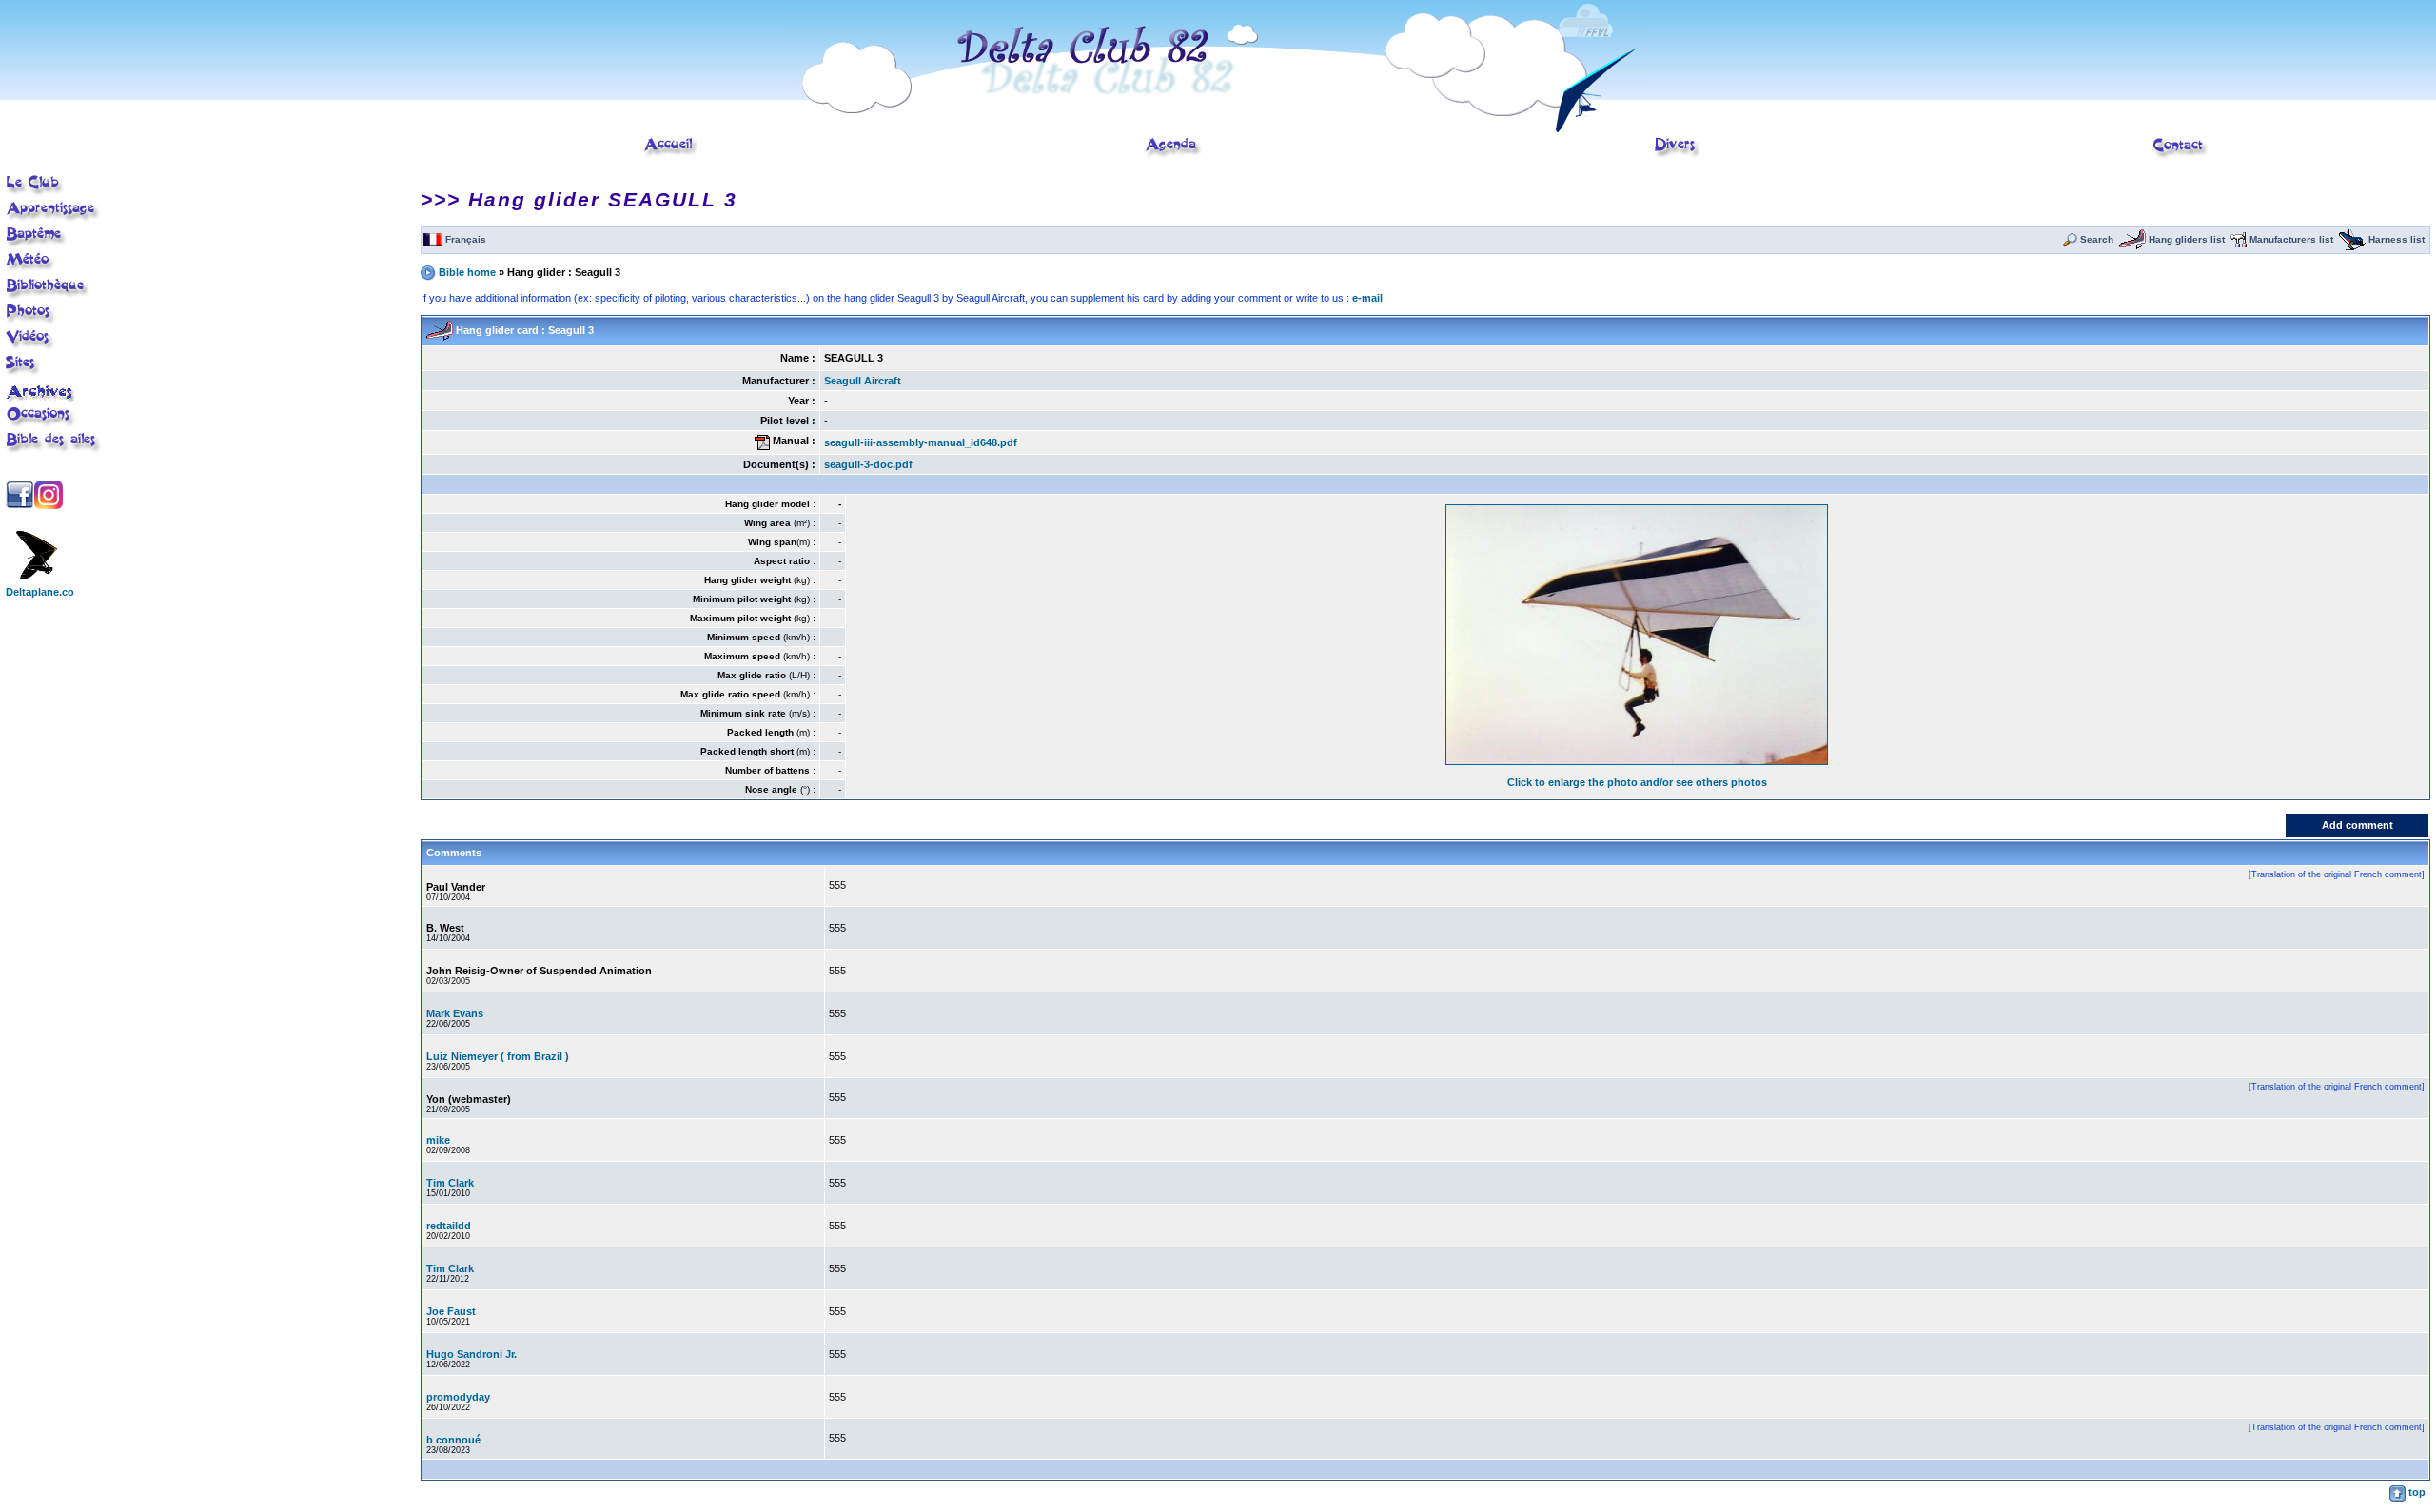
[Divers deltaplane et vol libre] (1678, 155)
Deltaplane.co (40, 592)
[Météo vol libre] (30, 269)
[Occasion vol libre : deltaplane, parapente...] (41, 424)
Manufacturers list (2290, 239)
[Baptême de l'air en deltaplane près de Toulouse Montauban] (37, 245)
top (2416, 1492)
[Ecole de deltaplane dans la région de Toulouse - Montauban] (671, 155)
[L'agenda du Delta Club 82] (1174, 155)
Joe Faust (451, 1311)
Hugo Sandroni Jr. (471, 1354)
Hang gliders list (2185, 239)
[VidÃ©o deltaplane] (30, 347)
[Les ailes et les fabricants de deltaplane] (54, 450)
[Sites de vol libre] (23, 373)
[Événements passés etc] (41, 398)
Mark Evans (455, 1013)
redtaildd (449, 1226)
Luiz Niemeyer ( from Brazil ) (498, 1056)
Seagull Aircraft (863, 381)
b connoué (453, 1440)
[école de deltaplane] (1218, 128)
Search (2095, 239)
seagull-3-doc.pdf (868, 464)
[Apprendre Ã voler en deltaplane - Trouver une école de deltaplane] (53, 219)
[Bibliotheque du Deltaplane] (48, 296)
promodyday (458, 1397)
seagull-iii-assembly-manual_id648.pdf (921, 442)
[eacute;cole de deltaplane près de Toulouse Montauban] (34, 193)
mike (438, 1140)
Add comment (2357, 825)
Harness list (2395, 239)
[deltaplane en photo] (31, 322)
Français (464, 239)
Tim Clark (450, 1183)
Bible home (469, 271)
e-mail (1367, 298)
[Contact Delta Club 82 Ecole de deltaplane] (2181, 156)
